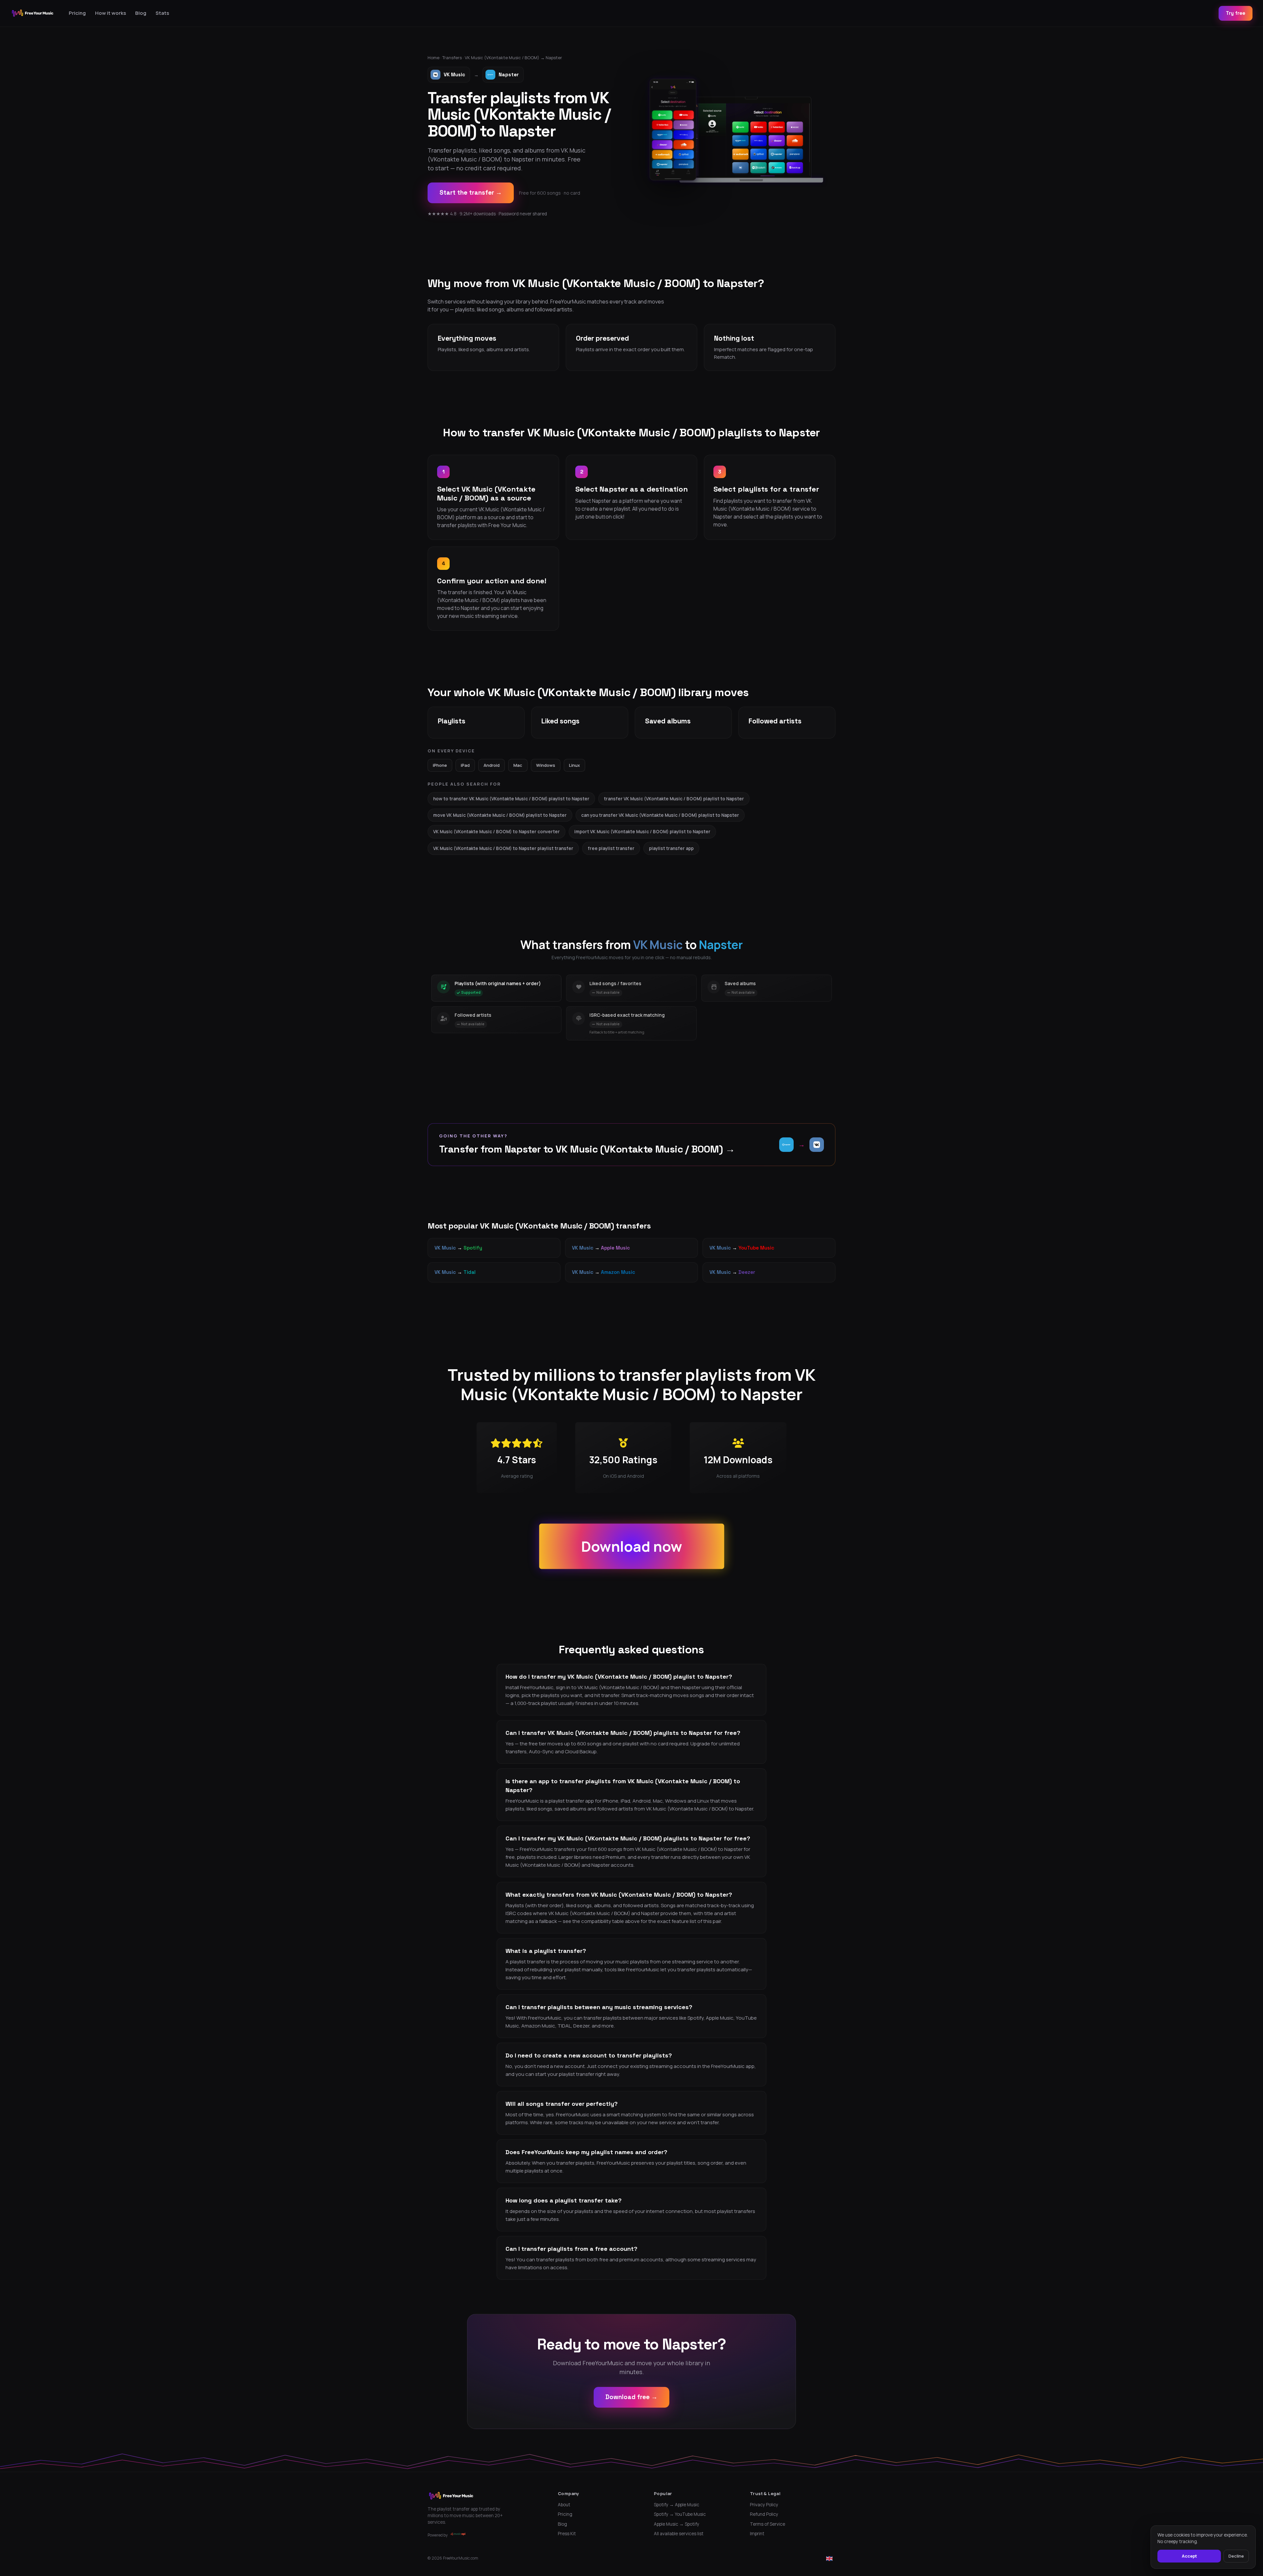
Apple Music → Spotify (677, 2524)
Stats (162, 13)
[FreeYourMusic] (33, 13)
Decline (1236, 2556)
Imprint (757, 2534)
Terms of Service (768, 2524)
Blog (141, 13)
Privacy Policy (764, 2505)
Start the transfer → (471, 193)
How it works (111, 13)
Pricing (77, 13)
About (564, 2505)
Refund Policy (764, 2514)
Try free (1236, 13)
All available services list (679, 2534)
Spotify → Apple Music (677, 2505)
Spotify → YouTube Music (680, 2514)
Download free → (631, 2397)
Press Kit (567, 2534)
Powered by (438, 2535)
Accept (1189, 2556)
